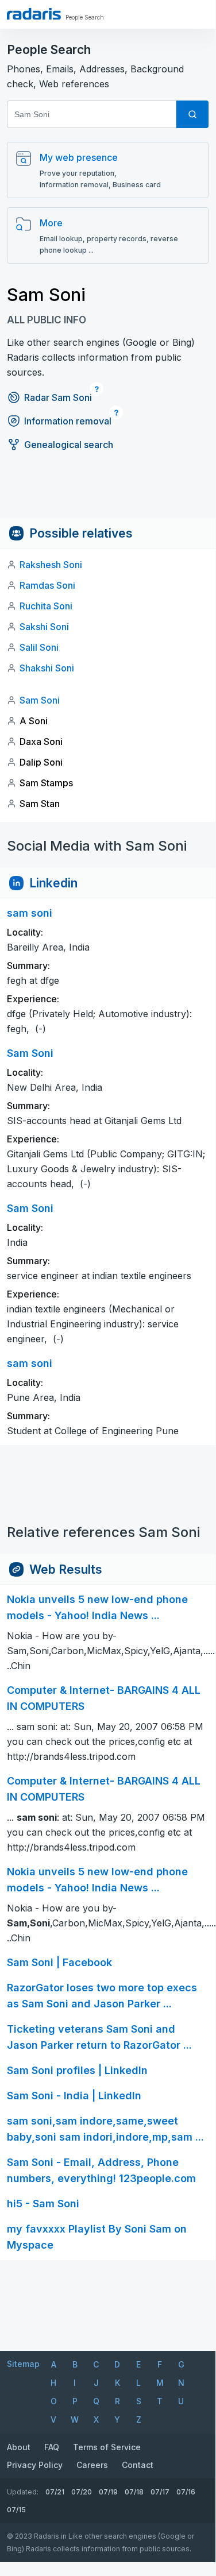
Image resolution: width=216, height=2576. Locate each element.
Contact (138, 2465)
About (19, 2447)
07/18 (134, 2492)
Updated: (23, 2492)
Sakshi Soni (44, 627)
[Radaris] (34, 14)
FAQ (52, 2447)
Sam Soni (40, 700)
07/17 (160, 2492)
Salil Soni (39, 647)
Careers (92, 2465)
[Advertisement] (108, 492)
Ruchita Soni (46, 606)
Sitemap (23, 2364)
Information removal (68, 421)
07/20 (82, 2492)
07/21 (55, 2492)
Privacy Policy (35, 2465)
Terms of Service (107, 2447)
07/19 (108, 2492)
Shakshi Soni (47, 668)
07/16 (186, 2492)
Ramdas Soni (47, 585)
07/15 (16, 2510)
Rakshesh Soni (51, 565)
